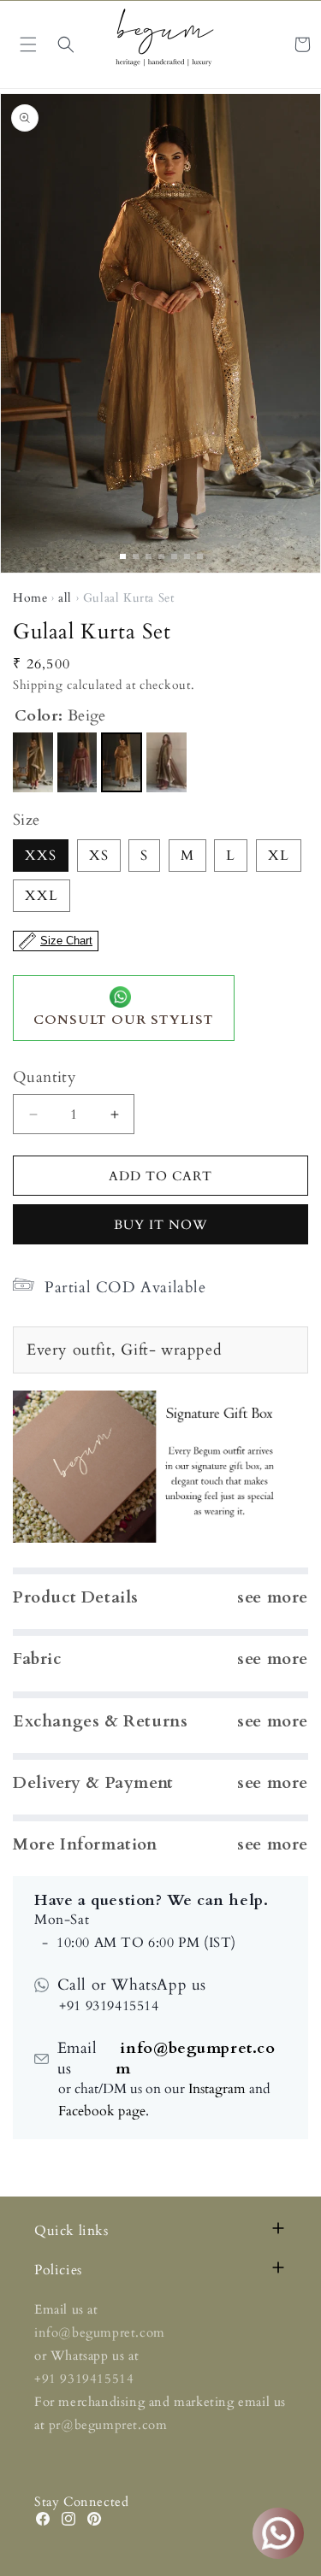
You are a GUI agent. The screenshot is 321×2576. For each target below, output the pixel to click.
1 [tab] (123, 556)
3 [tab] (149, 556)
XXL (42, 896)
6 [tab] (187, 556)
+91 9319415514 (84, 2379)
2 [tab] (136, 556)
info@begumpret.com (196, 2058)
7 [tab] (200, 556)
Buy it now (161, 1225)
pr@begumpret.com (108, 2425)
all (65, 598)
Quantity (45, 1077)
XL (279, 856)
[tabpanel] (160, 333)
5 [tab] (174, 556)
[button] (66, 44)
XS (99, 856)
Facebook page (102, 2111)
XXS (41, 856)
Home (30, 598)
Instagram (217, 2089)
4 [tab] (161, 556)
